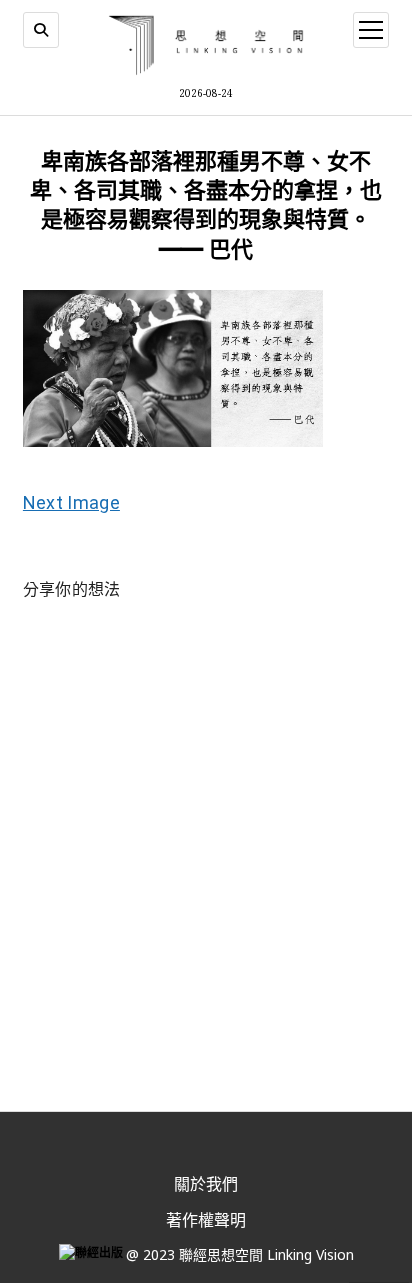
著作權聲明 (206, 1220)
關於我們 (206, 1184)
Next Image (71, 502)
